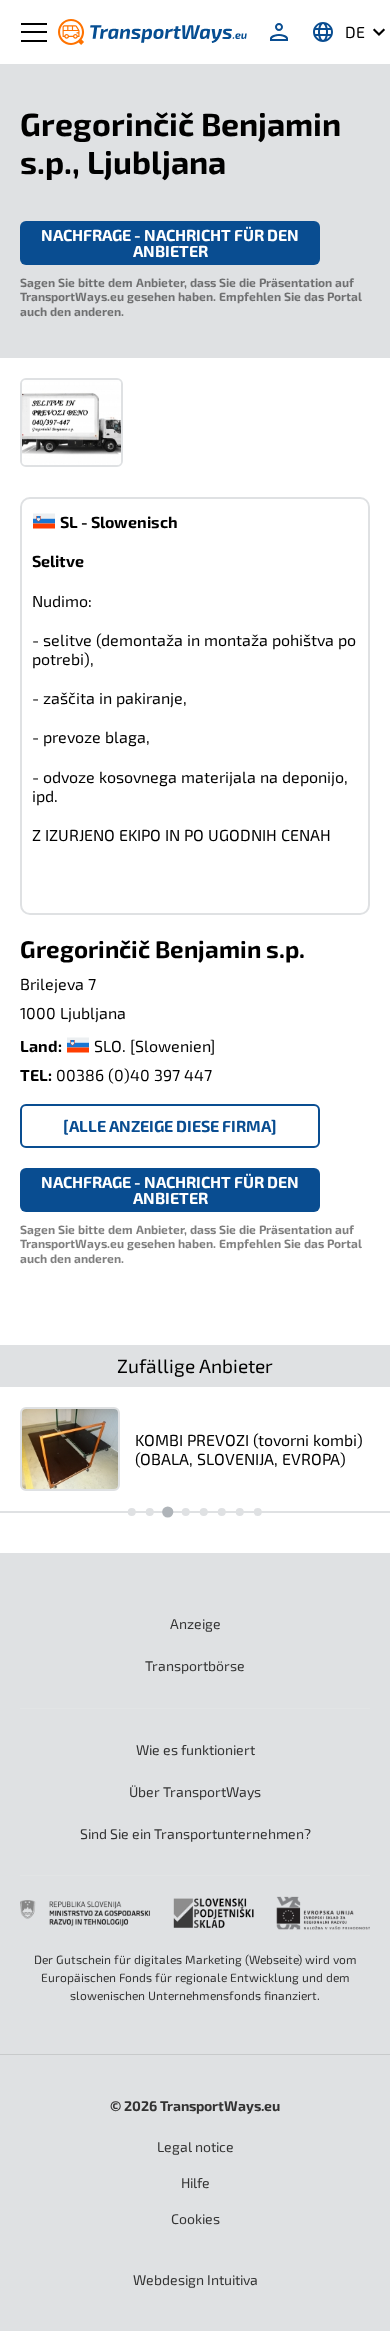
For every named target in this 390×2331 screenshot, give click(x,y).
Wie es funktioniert (195, 1749)
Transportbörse (195, 1665)
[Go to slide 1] (132, 1512)
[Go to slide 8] (258, 1512)
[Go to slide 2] (150, 1512)
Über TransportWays (195, 1791)
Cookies (195, 2218)
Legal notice (195, 2146)
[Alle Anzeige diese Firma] (170, 1125)
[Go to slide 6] (222, 1512)
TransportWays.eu (220, 2105)
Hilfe (195, 2182)
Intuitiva (195, 2279)
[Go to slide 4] (186, 1512)
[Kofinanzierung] (195, 1912)
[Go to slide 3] (167, 1512)
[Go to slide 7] (240, 1512)
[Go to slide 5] (204, 1512)
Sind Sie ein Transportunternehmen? (195, 1833)
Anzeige (195, 1623)
